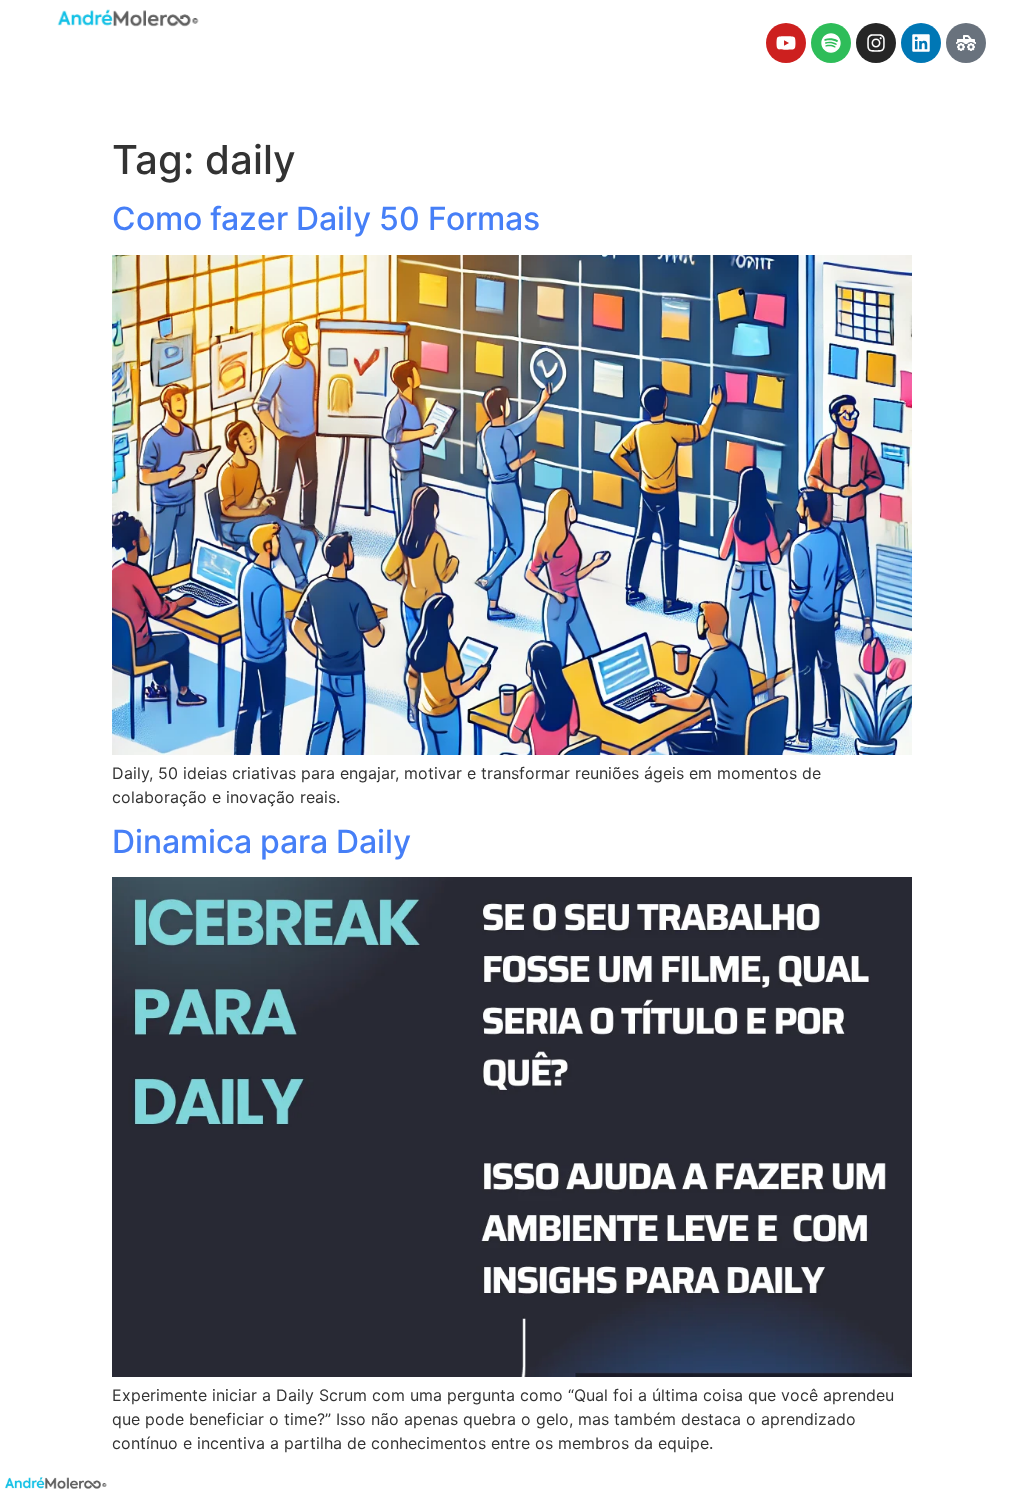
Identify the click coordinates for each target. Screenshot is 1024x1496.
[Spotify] (831, 43)
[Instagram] (876, 43)
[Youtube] (786, 43)
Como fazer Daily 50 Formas (326, 218)
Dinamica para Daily (261, 841)
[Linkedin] (921, 43)
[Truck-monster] (966, 43)
